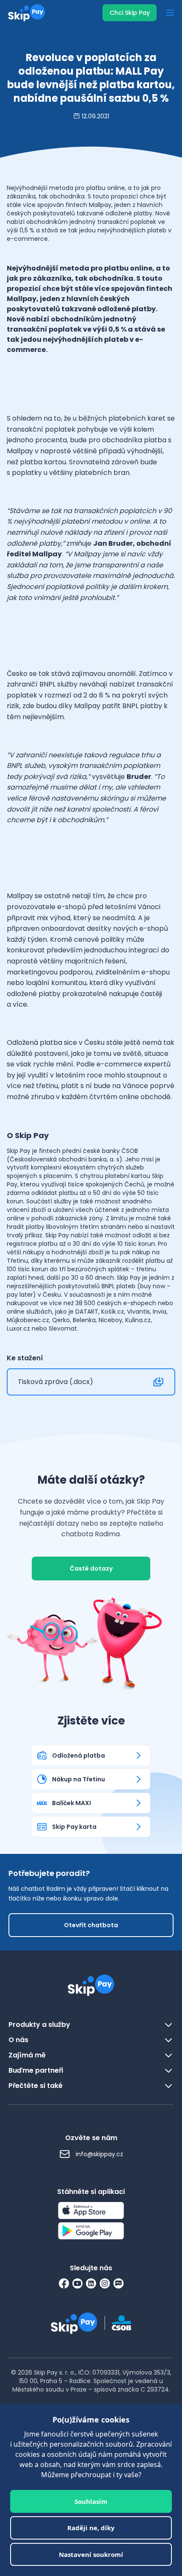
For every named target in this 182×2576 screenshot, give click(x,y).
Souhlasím (91, 2501)
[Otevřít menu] (170, 13)
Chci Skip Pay (130, 13)
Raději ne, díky (91, 2528)
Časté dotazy (91, 1568)
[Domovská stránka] (24, 13)
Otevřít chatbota (91, 1925)
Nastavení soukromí (91, 2554)
